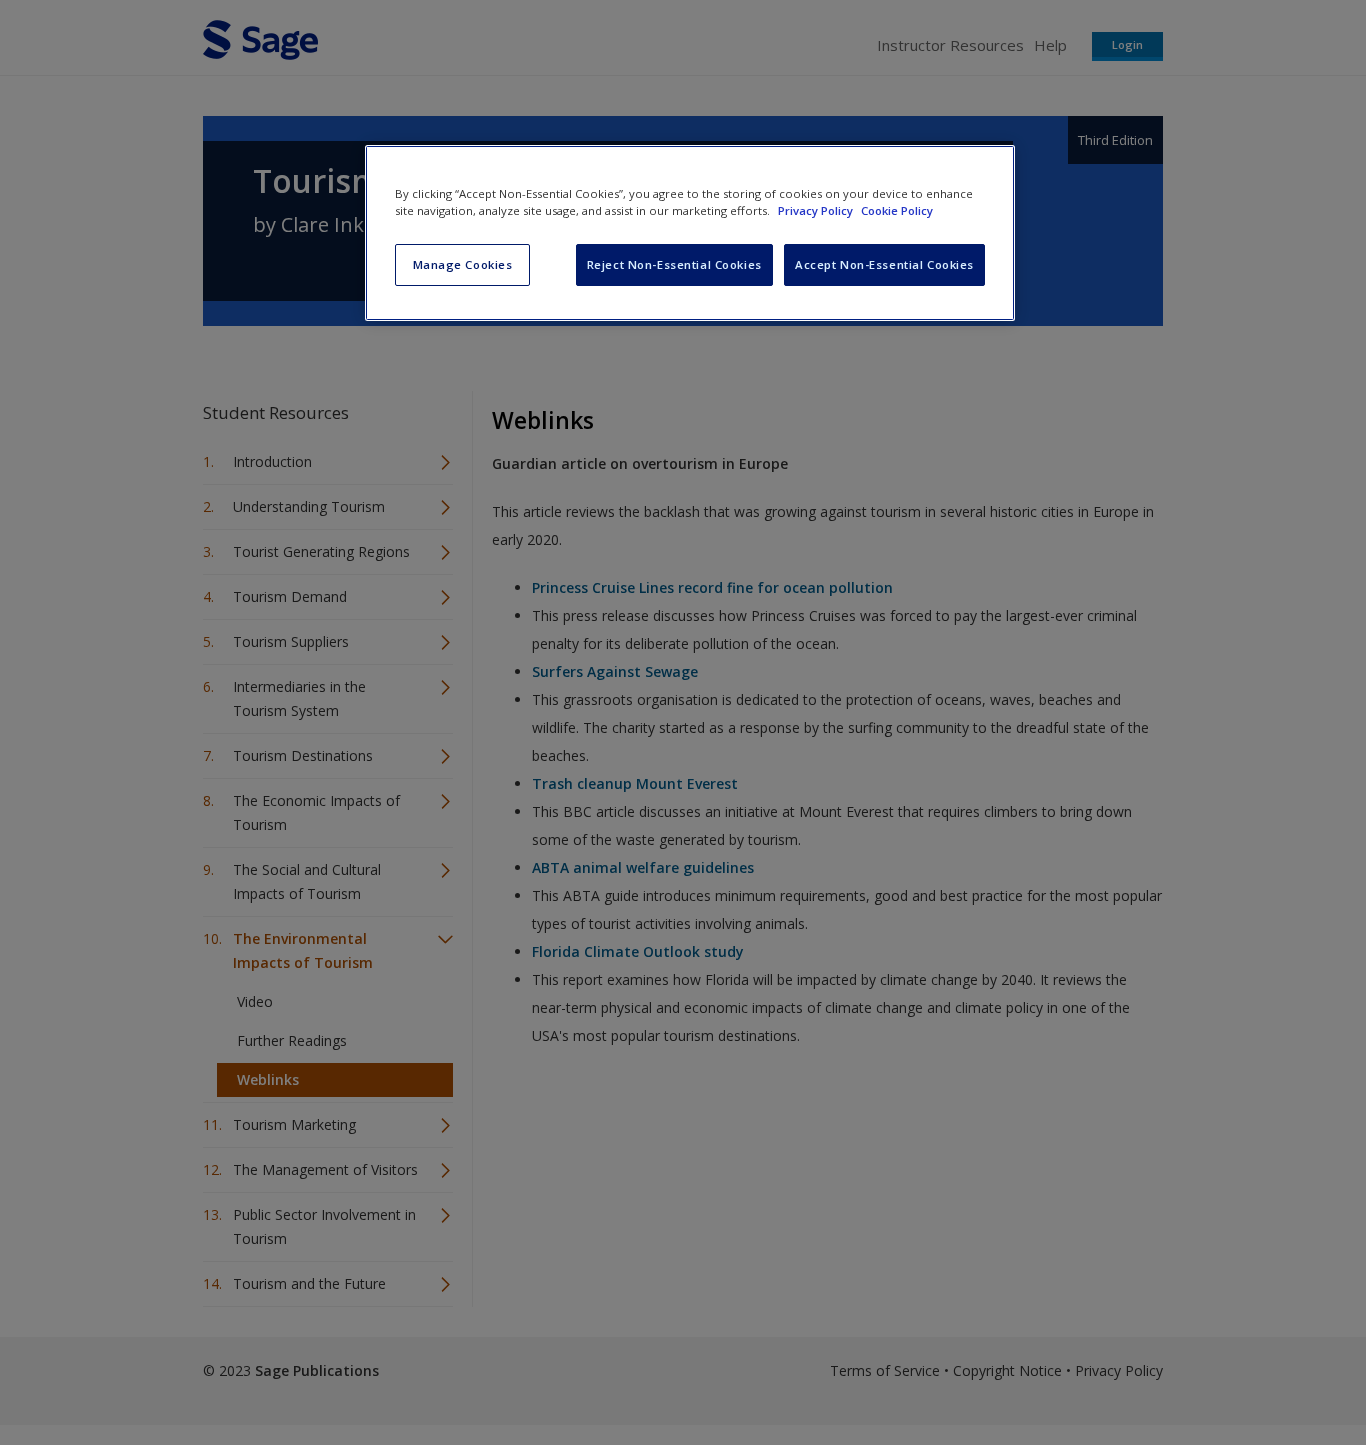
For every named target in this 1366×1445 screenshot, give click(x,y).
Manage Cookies (463, 264)
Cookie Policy (897, 210)
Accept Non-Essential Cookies (884, 264)
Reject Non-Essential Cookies (674, 264)
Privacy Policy (817, 210)
